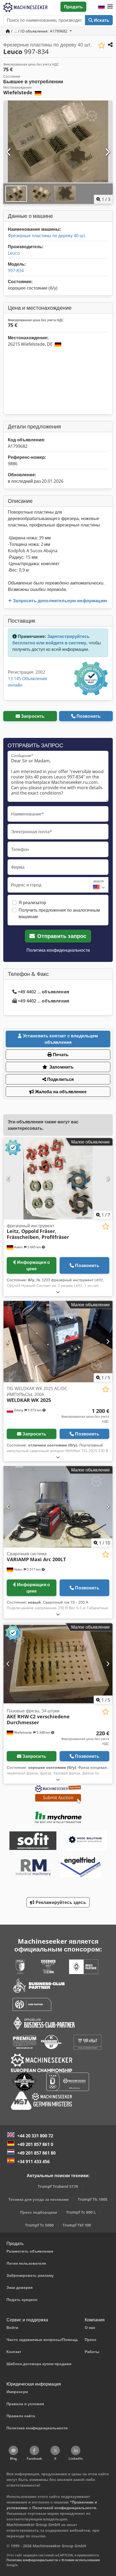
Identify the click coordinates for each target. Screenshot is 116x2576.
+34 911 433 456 (33, 2162)
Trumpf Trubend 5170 (58, 2186)
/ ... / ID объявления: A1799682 (39, 31)
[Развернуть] (58, 1292)
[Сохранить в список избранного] (102, 46)
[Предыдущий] (9, 152)
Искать (101, 20)
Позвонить (89, 716)
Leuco (14, 253)
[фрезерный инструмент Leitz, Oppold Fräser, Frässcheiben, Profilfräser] (58, 1179)
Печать (60, 1055)
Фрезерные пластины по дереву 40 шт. (47, 236)
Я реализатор (32, 903)
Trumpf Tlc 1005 (93, 2199)
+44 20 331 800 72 (35, 2136)
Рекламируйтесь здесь (60, 1902)
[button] (110, 7)
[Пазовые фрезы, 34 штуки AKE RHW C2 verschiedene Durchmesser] (58, 1664)
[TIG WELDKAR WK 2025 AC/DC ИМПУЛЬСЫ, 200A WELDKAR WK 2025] (58, 1342)
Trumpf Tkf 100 (77, 2225)
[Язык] (101, 7)
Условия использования (81, 2560)
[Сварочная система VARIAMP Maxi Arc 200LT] (58, 1507)
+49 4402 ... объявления (43, 992)
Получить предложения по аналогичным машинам (59, 913)
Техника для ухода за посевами (39, 2199)
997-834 (16, 270)
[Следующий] (107, 152)
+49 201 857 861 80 (36, 2153)
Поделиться (60, 1079)
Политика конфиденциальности (58, 950)
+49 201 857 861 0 (35, 2144)
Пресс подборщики (39, 2212)
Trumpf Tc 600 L (81, 2212)
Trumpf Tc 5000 (39, 2225)
